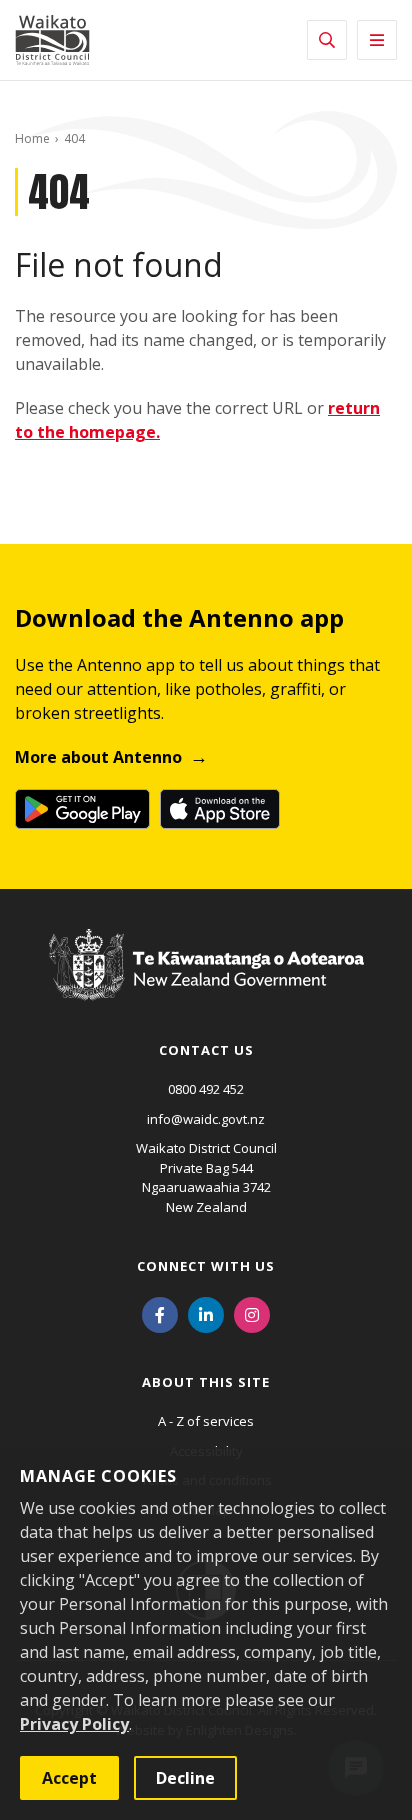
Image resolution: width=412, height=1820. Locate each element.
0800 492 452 (206, 1089)
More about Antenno (98, 757)
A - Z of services (206, 1421)
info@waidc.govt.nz (206, 1119)
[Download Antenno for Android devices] (82, 809)
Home (32, 138)
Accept (69, 1778)
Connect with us (206, 1266)
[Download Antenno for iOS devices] (220, 809)
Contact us (206, 1050)
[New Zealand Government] (206, 983)
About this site (206, 1382)
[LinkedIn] (206, 1313)
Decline (185, 1778)
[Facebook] (160, 1313)
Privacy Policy (74, 1724)
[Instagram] (252, 1313)
